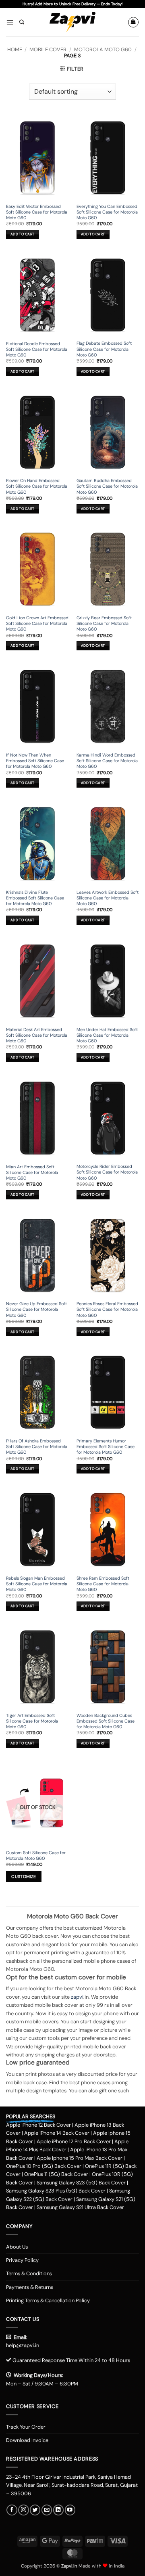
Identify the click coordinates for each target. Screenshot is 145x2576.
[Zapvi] (73, 22)
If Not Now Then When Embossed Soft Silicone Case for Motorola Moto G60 (35, 761)
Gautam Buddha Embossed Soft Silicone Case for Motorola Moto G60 (107, 486)
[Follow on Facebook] (12, 2510)
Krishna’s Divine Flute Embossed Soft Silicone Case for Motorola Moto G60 (35, 898)
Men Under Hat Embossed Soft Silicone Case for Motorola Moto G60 (107, 1035)
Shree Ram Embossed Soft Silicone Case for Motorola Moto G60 (103, 1584)
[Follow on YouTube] (70, 2510)
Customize (24, 1877)
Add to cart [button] (22, 234)
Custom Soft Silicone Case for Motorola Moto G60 (36, 1855)
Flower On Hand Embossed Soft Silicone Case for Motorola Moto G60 (37, 486)
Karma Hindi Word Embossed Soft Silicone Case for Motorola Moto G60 (107, 761)
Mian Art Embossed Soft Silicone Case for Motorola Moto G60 (32, 1172)
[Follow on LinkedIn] (58, 2510)
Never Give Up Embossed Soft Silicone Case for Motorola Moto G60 (36, 1309)
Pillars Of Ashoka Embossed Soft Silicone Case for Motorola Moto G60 (37, 1446)
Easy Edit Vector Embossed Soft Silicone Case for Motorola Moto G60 (37, 212)
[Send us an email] (47, 2510)
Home (15, 49)
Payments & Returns (30, 2287)
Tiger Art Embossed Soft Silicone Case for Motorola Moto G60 (32, 1721)
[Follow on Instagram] (23, 2510)
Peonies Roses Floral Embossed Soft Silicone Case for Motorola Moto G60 (107, 1309)
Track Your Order (26, 2427)
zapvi (77, 1997)
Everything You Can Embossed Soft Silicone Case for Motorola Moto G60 (107, 212)
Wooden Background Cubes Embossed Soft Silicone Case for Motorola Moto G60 (106, 1721)
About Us (17, 2247)
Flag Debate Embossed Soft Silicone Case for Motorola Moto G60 (104, 349)
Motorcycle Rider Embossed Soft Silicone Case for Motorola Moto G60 (107, 1172)
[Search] (22, 22)
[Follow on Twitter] (35, 2510)
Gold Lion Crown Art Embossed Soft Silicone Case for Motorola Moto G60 (37, 623)
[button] (10, 22)
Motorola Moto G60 (103, 49)
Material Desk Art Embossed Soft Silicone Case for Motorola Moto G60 (37, 1035)
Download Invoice (27, 2440)
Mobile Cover (48, 49)
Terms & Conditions (29, 2273)
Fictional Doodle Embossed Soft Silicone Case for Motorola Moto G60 (37, 349)
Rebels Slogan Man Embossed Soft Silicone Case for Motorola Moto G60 (37, 1584)
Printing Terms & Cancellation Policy (48, 2300)
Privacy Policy (22, 2260)
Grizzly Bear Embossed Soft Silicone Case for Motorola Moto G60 (104, 623)
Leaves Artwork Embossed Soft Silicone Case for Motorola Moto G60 (108, 898)
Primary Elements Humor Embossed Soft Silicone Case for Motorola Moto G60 (106, 1446)
